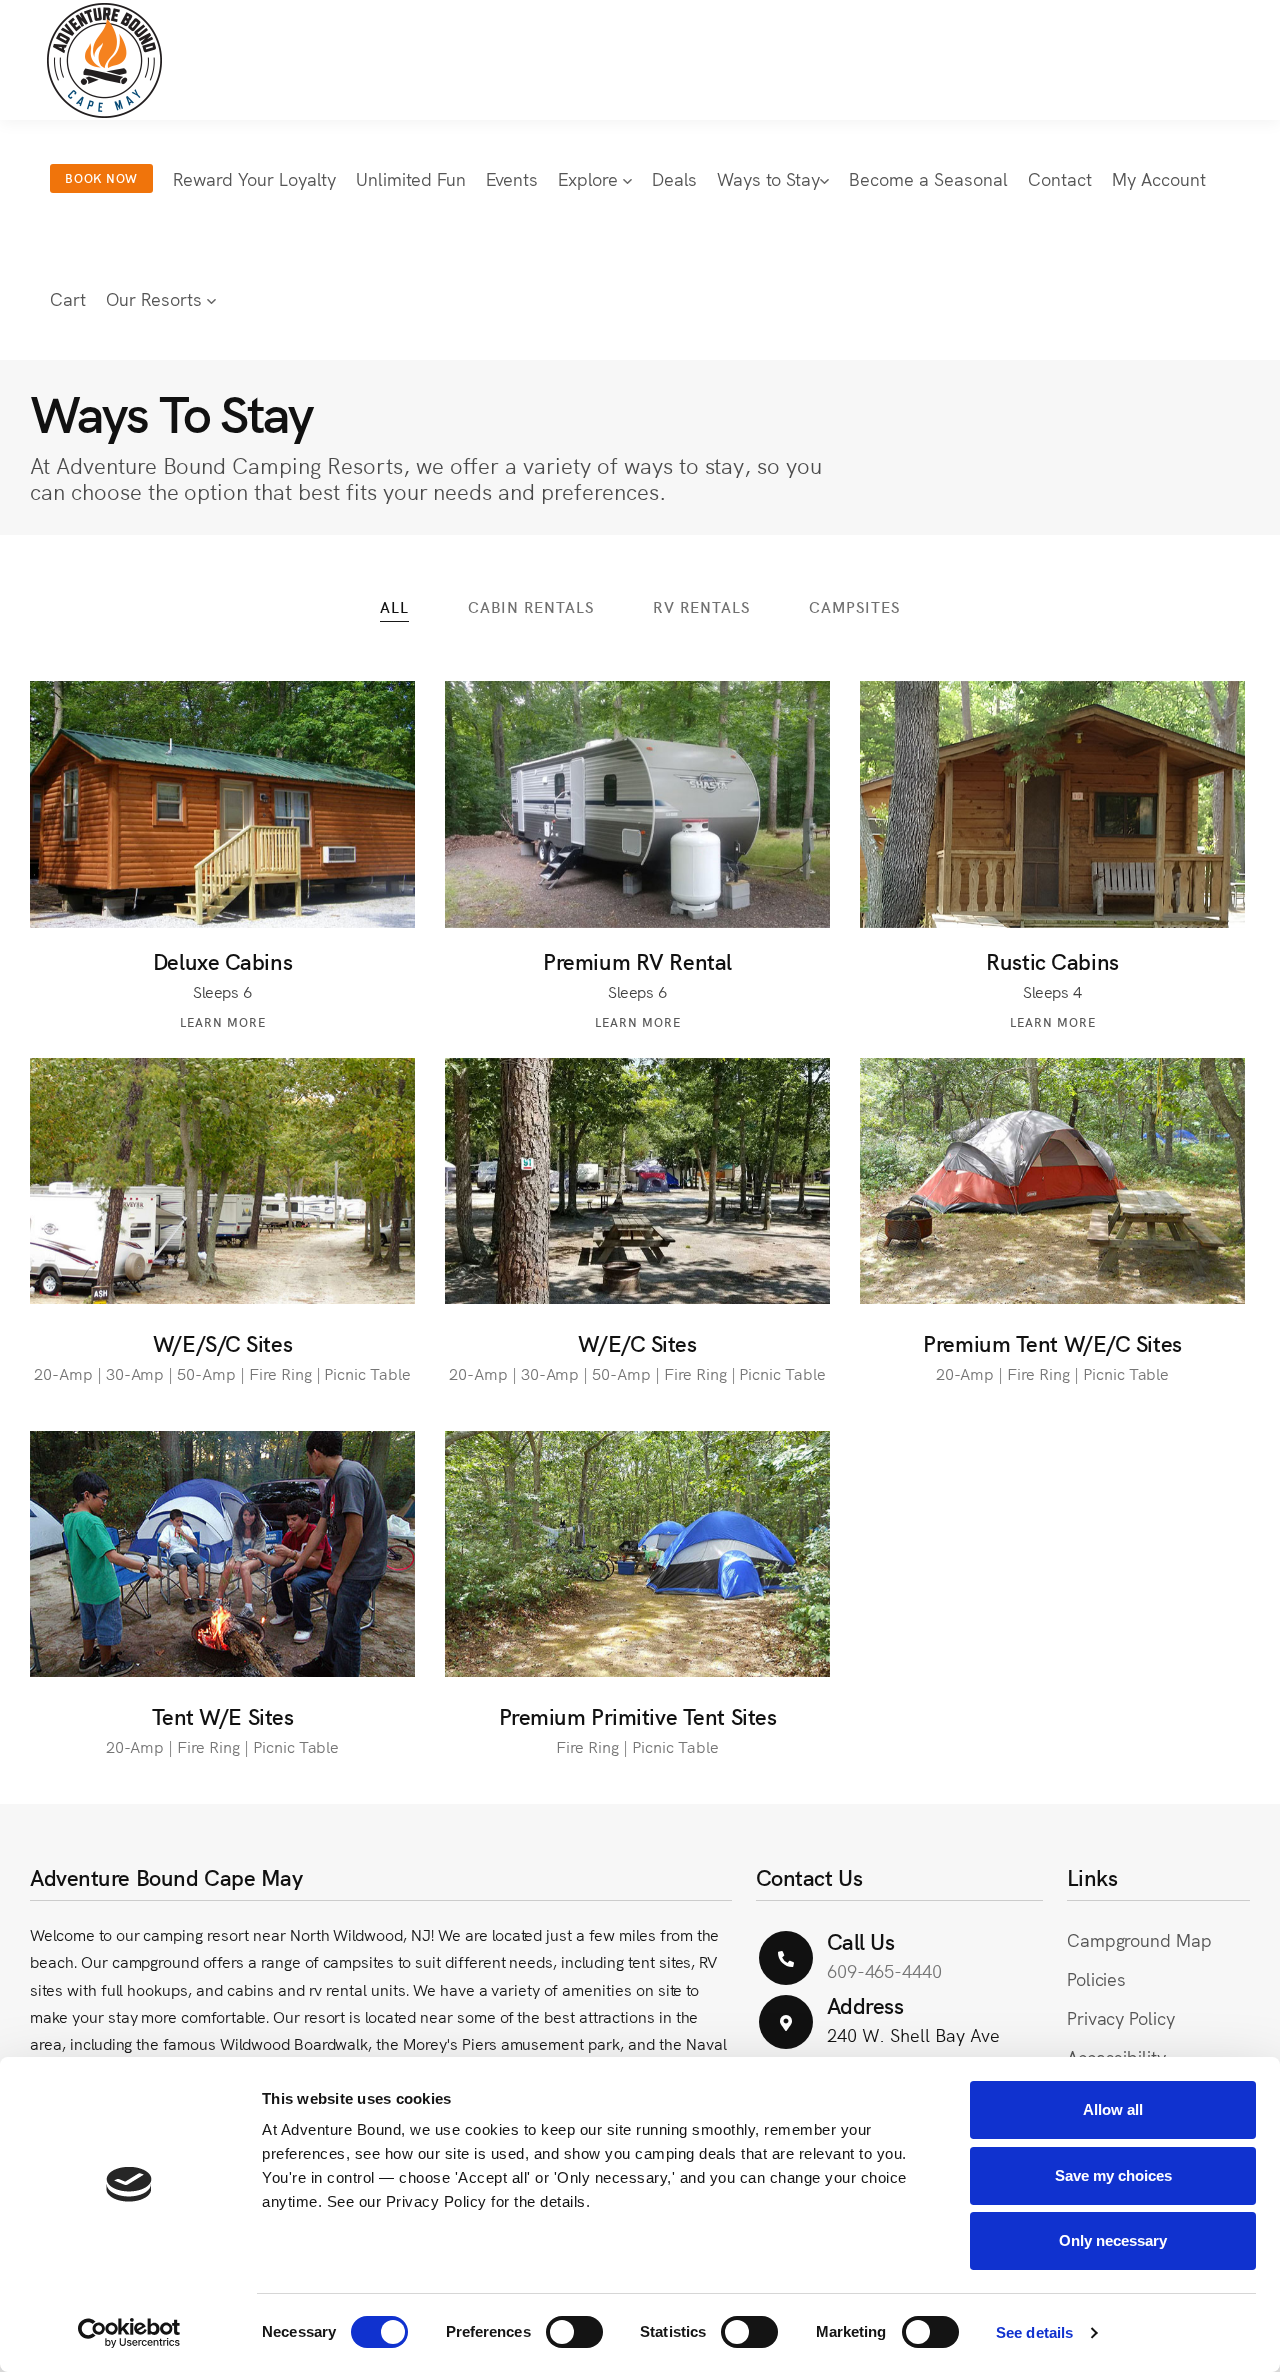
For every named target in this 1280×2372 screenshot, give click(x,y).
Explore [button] (590, 178)
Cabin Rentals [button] (531, 606)
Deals (674, 178)
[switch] (574, 2332)
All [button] (394, 606)
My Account (1159, 178)
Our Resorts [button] (156, 298)
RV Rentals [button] (701, 606)
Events (512, 178)
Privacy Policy (1121, 2017)
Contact (1060, 178)
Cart (68, 298)
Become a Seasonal (928, 178)
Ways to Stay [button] (768, 178)
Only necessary (1113, 2240)
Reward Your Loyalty (254, 178)
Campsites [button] (854, 606)
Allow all (1113, 2109)
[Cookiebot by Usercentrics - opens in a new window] (129, 2333)
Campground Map (1139, 1939)
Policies (1097, 1978)
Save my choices (1113, 2175)
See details (1034, 2332)
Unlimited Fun (411, 178)
